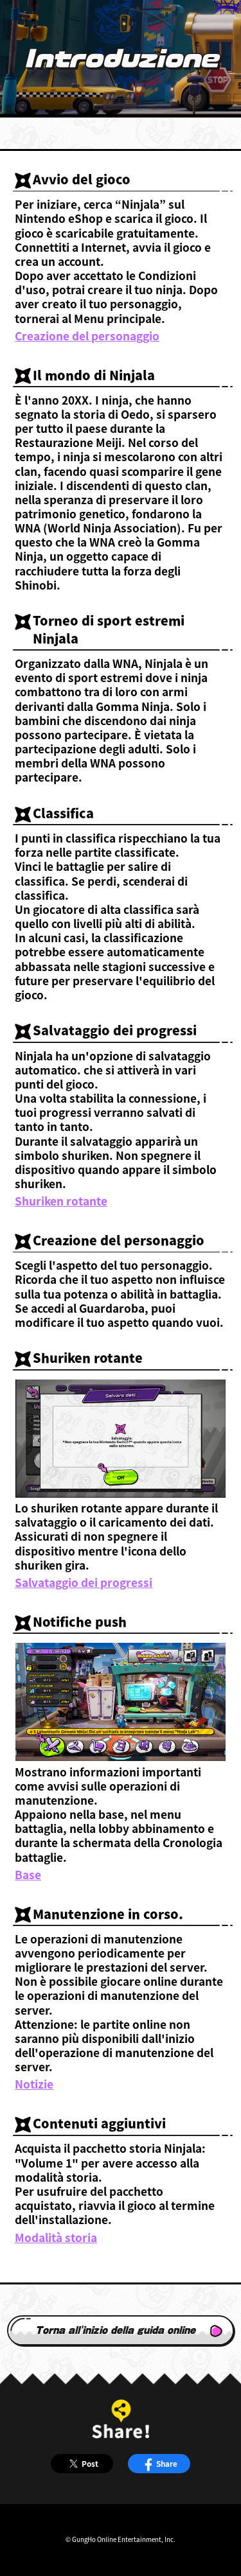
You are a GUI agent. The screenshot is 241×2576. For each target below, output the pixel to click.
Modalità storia (56, 2238)
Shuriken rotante (61, 1201)
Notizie (34, 2084)
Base (28, 1875)
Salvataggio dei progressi (84, 1582)
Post (90, 2463)
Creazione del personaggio (87, 336)
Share (167, 2463)
